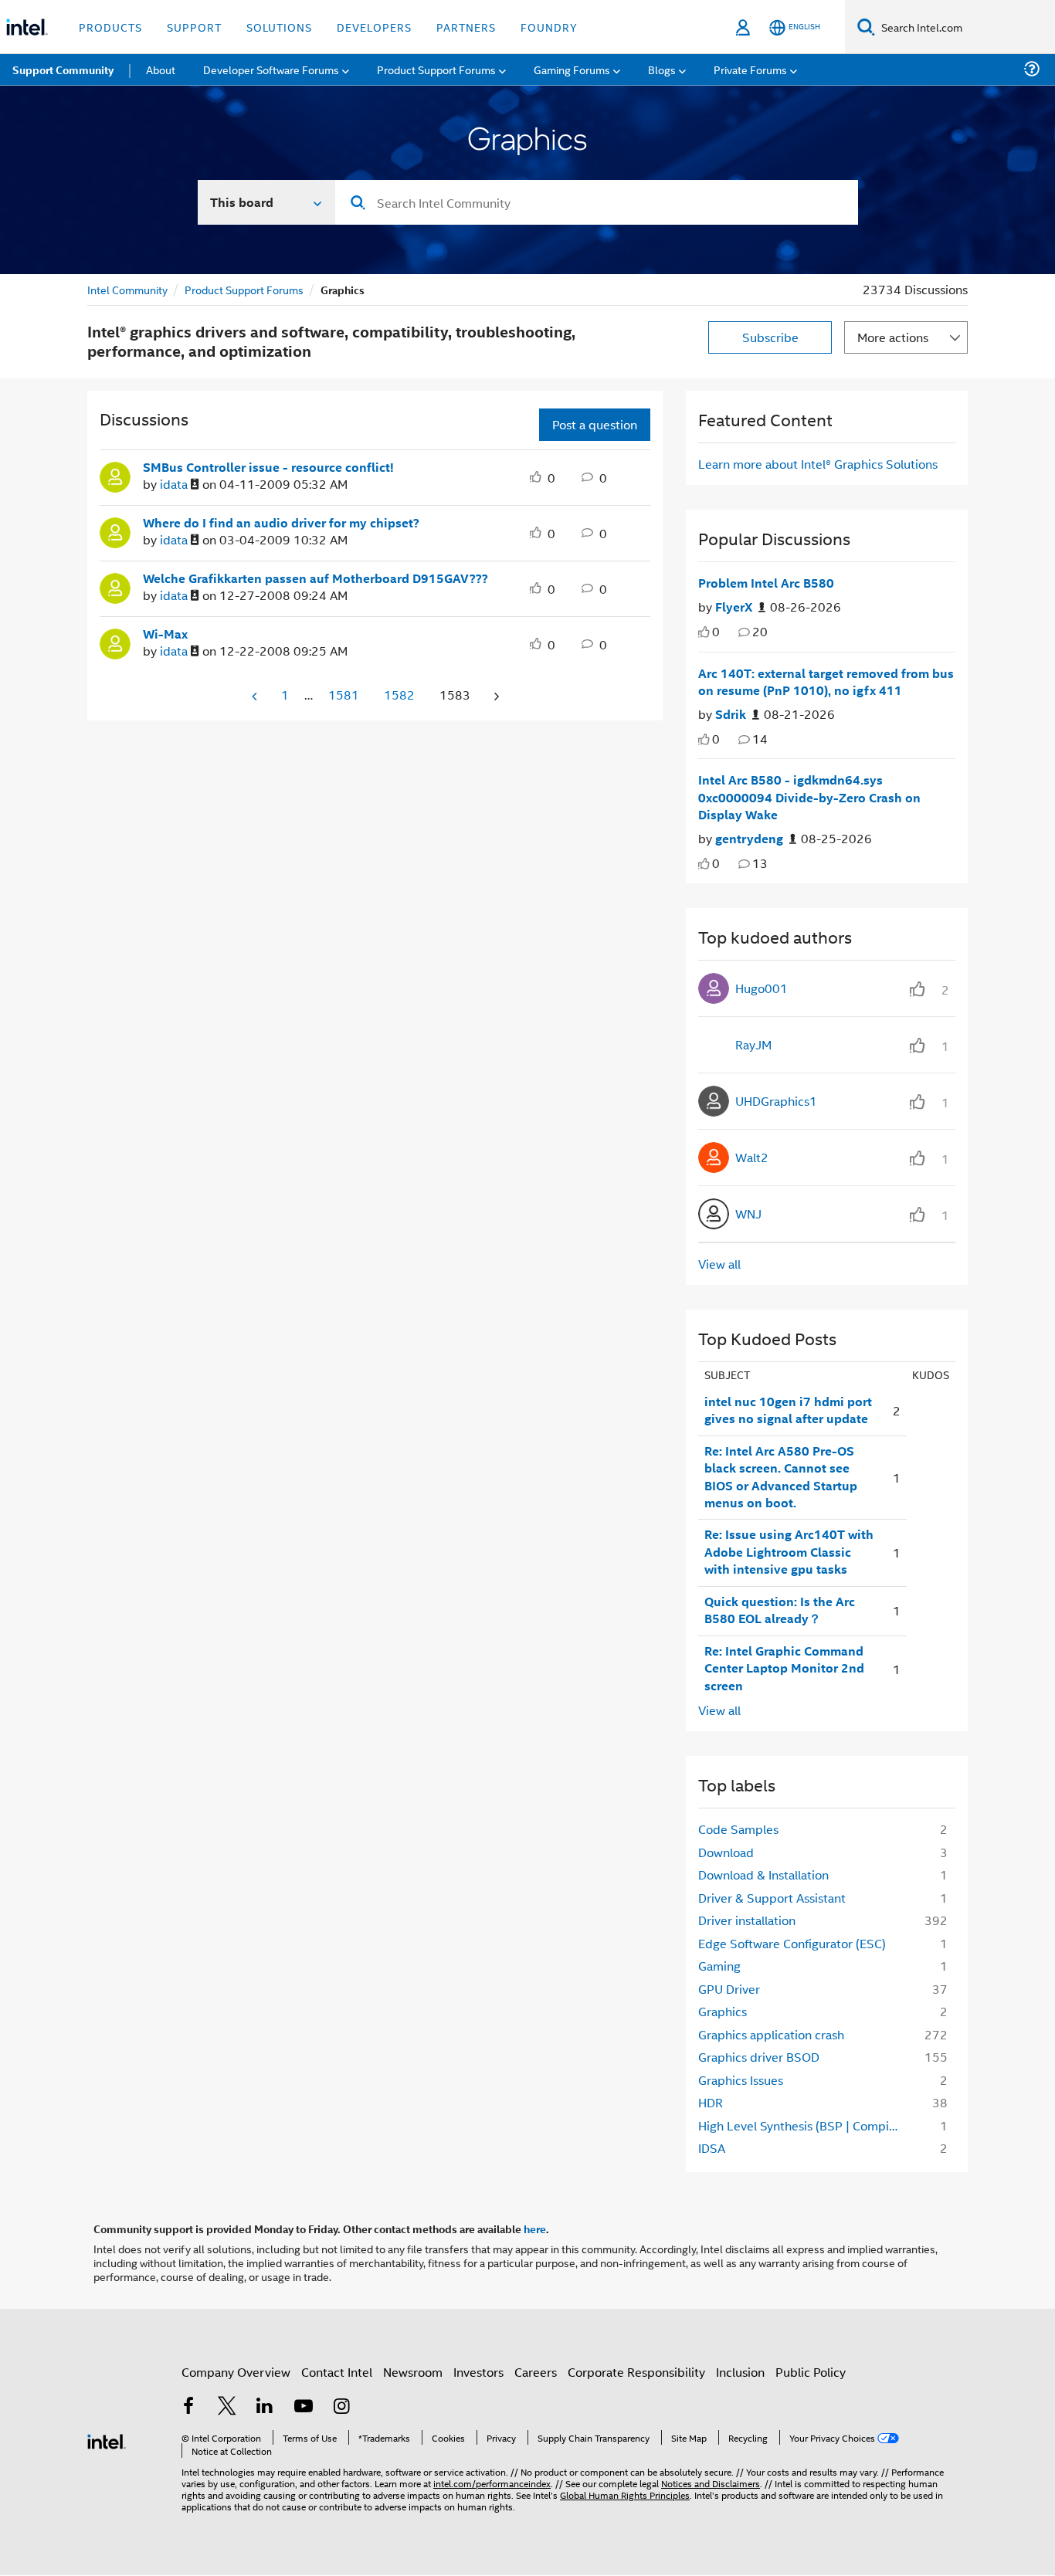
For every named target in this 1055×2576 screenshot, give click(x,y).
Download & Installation (763, 1874)
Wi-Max (165, 634)
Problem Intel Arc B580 (766, 583)
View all (719, 1264)
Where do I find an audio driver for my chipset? (281, 523)
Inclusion (740, 2372)
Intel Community (127, 289)
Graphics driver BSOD (759, 2057)
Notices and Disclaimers (711, 2483)
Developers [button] (374, 27)
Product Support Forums (244, 289)
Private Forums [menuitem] (750, 69)
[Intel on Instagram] (341, 2407)
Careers (536, 2372)
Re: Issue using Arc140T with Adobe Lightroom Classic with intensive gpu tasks (789, 1552)
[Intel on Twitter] (227, 2407)
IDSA (712, 2148)
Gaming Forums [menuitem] (572, 69)
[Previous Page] (256, 696)
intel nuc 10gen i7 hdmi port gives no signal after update (788, 1410)
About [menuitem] (161, 69)
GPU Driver (729, 1989)
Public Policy (811, 2372)
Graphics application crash (771, 2034)
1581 (344, 695)
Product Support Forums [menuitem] (436, 69)
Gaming (719, 1966)
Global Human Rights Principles (625, 2495)
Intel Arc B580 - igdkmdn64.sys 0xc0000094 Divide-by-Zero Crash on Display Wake (809, 797)
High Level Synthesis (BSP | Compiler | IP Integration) (803, 2125)
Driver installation (747, 1920)
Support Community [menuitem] (63, 69)
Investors (478, 2372)
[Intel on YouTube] (304, 2407)
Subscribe (770, 337)
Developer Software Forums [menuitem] (271, 69)
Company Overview (236, 2372)
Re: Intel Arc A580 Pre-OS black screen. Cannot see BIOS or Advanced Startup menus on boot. (781, 1477)
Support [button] (194, 27)
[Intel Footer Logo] (107, 2440)
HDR (711, 2102)
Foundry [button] (549, 27)
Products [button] (110, 27)
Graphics (723, 2011)
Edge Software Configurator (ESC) (792, 1943)
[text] (704, 632)
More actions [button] (893, 337)
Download (726, 1852)
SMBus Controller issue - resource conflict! (268, 467)
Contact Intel (337, 2372)
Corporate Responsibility (636, 2372)
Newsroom (413, 2372)
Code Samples (738, 1829)
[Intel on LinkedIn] (265, 2407)
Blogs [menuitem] (662, 69)
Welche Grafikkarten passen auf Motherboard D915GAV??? (315, 578)
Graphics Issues (741, 2080)
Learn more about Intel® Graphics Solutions (818, 464)
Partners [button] (466, 27)
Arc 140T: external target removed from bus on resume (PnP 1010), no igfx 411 (826, 682)
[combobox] (597, 202)
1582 (399, 695)
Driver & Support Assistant (772, 1898)
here (535, 2229)
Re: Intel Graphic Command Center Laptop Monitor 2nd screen (784, 1668)
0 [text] (716, 631)
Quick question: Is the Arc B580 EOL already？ (780, 1610)
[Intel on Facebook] (188, 2407)
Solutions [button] (279, 27)
